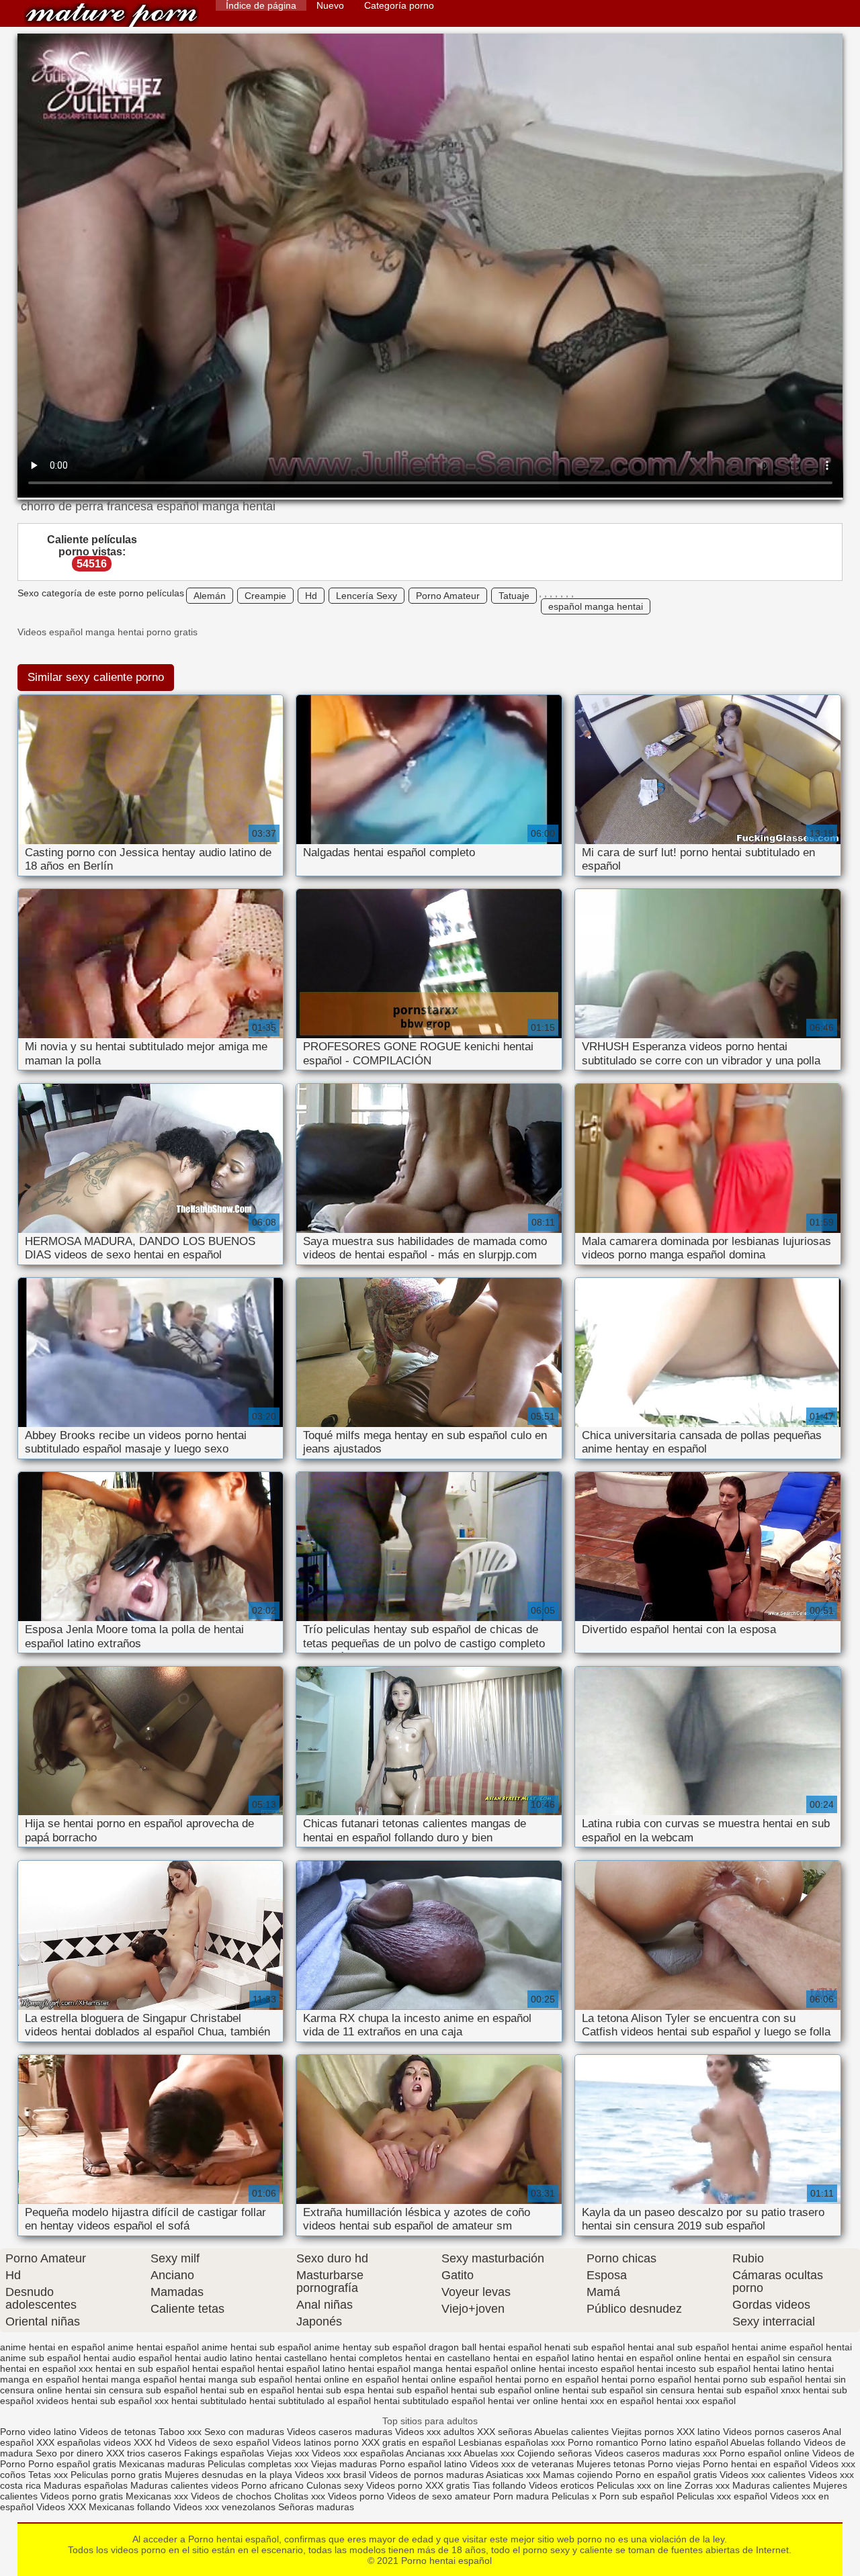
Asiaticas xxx (513, 2475)
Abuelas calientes (571, 2432)
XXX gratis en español (408, 2442)
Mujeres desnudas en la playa (228, 2475)
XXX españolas (69, 2442)
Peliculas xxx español (722, 2496)
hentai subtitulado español (429, 2401)
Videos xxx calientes (763, 2475)
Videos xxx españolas (358, 2453)
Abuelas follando (766, 2442)
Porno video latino (38, 2432)
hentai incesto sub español (694, 2368)
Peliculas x (574, 2496)
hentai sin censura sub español (131, 2390)
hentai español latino (301, 2368)
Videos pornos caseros (772, 2432)
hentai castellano (291, 2358)
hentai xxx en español (607, 2401)
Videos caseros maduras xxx (656, 2453)
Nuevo (330, 5)
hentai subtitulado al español (310, 2401)
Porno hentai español (112, 15)
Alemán (210, 596)
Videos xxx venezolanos (226, 2507)
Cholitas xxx (300, 2496)
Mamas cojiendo (578, 2475)
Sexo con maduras (244, 2432)
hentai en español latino (544, 2358)
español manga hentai (596, 606)
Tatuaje (514, 596)
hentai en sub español (142, 2368)
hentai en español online (649, 2358)
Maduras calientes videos (184, 2485)
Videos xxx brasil (331, 2475)
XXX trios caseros (144, 2453)
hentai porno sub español (748, 2379)
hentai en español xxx (46, 2368)
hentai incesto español (587, 2368)
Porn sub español (637, 2496)
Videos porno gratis (82, 2496)
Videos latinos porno (315, 2442)
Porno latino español (686, 2442)
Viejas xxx (288, 2453)
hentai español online (491, 2368)
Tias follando (501, 2485)
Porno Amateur (448, 596)
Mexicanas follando (130, 2507)
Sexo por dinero (71, 2453)
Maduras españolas (86, 2485)
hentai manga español (129, 2379)
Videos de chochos (232, 2496)
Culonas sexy (335, 2485)
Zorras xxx (707, 2485)
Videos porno (394, 2485)
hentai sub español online (505, 2390)
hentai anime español (777, 2347)
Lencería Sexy (367, 596)
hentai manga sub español (236, 2379)
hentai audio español (128, 2358)
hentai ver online (523, 2401)
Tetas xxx (48, 2475)
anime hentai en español (52, 2347)
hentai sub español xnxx (749, 2390)
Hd (311, 596)
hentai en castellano (448, 2358)
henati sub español (585, 2347)
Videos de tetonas (118, 2432)
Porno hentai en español (755, 2464)
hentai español (223, 2368)
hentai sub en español (247, 2390)
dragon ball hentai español (485, 2347)
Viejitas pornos (643, 2432)
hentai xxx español (696, 2401)
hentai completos (366, 2358)
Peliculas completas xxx (258, 2464)
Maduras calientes (771, 2485)
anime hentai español (153, 2347)
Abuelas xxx (489, 2453)
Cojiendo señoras (555, 2453)
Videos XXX (61, 2507)
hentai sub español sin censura (629, 2390)
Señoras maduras (316, 2507)
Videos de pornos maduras (426, 2475)
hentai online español (447, 2379)
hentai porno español (646, 2379)
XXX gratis (447, 2485)
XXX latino (698, 2432)
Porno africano (272, 2485)
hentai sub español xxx (120, 2401)
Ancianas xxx (434, 2453)
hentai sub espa (331, 2390)
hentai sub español (408, 2390)
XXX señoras (505, 2432)
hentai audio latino (214, 2358)
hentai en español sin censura (768, 2358)
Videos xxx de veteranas (522, 2464)
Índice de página (261, 5)
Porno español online (765, 2453)
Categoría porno (399, 5)
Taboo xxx (180, 2432)
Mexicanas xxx (157, 2496)
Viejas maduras (344, 2464)
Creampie (265, 596)
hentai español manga (395, 2368)
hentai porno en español (547, 2379)
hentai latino (779, 2368)
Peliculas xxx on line (639, 2485)
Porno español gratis (74, 2464)
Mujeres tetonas (611, 2464)
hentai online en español (347, 2379)
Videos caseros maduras (340, 2432)
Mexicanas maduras (162, 2464)
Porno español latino (423, 2464)
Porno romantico (603, 2442)
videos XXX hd (134, 2442)
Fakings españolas (224, 2453)
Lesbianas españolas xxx (512, 2442)
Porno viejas (674, 2464)
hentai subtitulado (209, 2401)
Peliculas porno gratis (116, 2475)
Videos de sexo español (220, 2442)
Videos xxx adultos (435, 2432)
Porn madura (521, 2496)
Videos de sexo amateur (439, 2496)
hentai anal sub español (678, 2347)
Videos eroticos (561, 2485)
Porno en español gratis (666, 2475)
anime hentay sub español (370, 2347)
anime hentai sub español (256, 2347)
